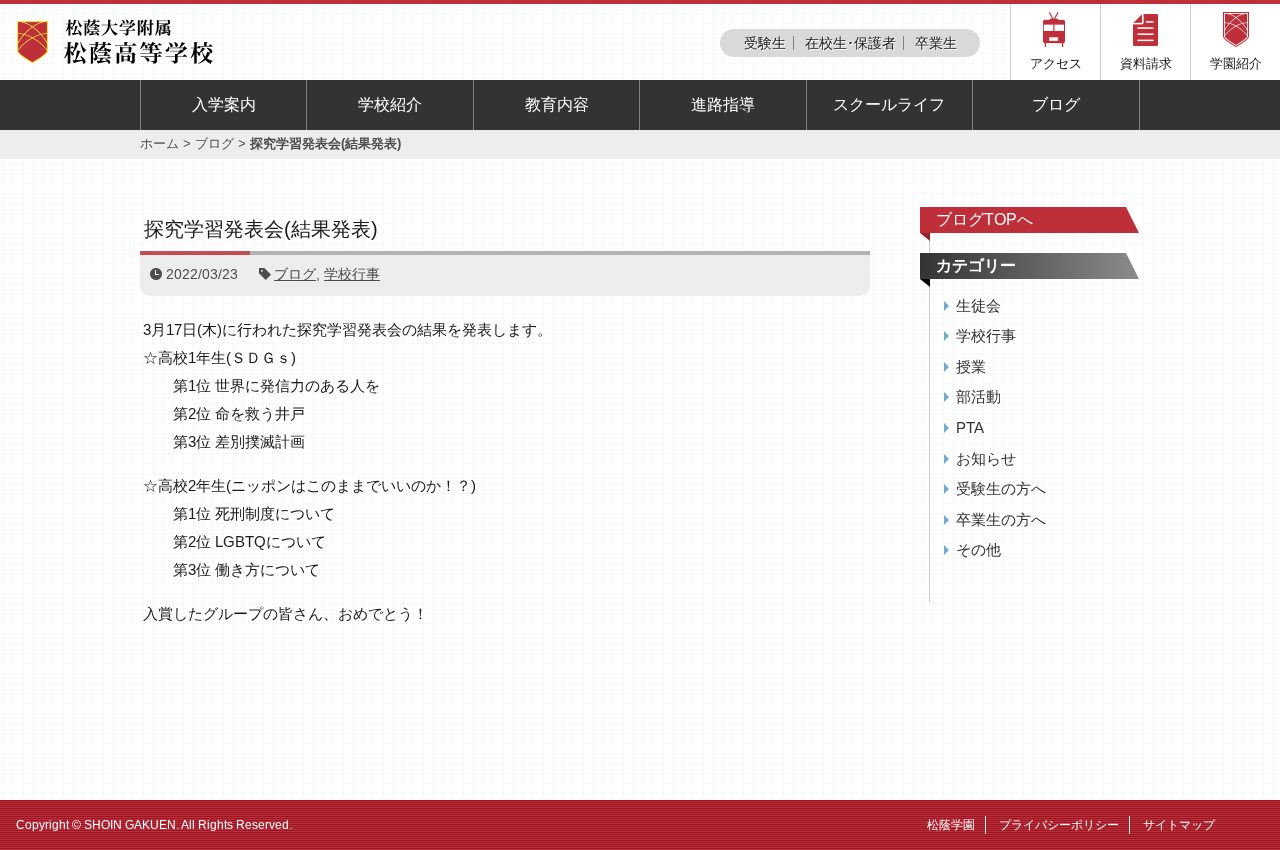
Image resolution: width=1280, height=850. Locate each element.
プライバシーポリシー (1059, 825)
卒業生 (936, 43)
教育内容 (557, 104)
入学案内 (224, 104)
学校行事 (352, 274)
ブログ (1056, 104)
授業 (971, 366)
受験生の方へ (1001, 488)
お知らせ (986, 458)
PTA (970, 427)
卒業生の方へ (1001, 519)
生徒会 (978, 305)
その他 (978, 549)
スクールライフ (889, 104)
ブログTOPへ (984, 219)
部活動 (978, 396)
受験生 (765, 43)
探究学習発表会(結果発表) (271, 229)
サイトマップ (1179, 825)
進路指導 (723, 104)
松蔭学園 (951, 825)
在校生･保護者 (850, 43)
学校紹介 (390, 104)
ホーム (159, 143)
